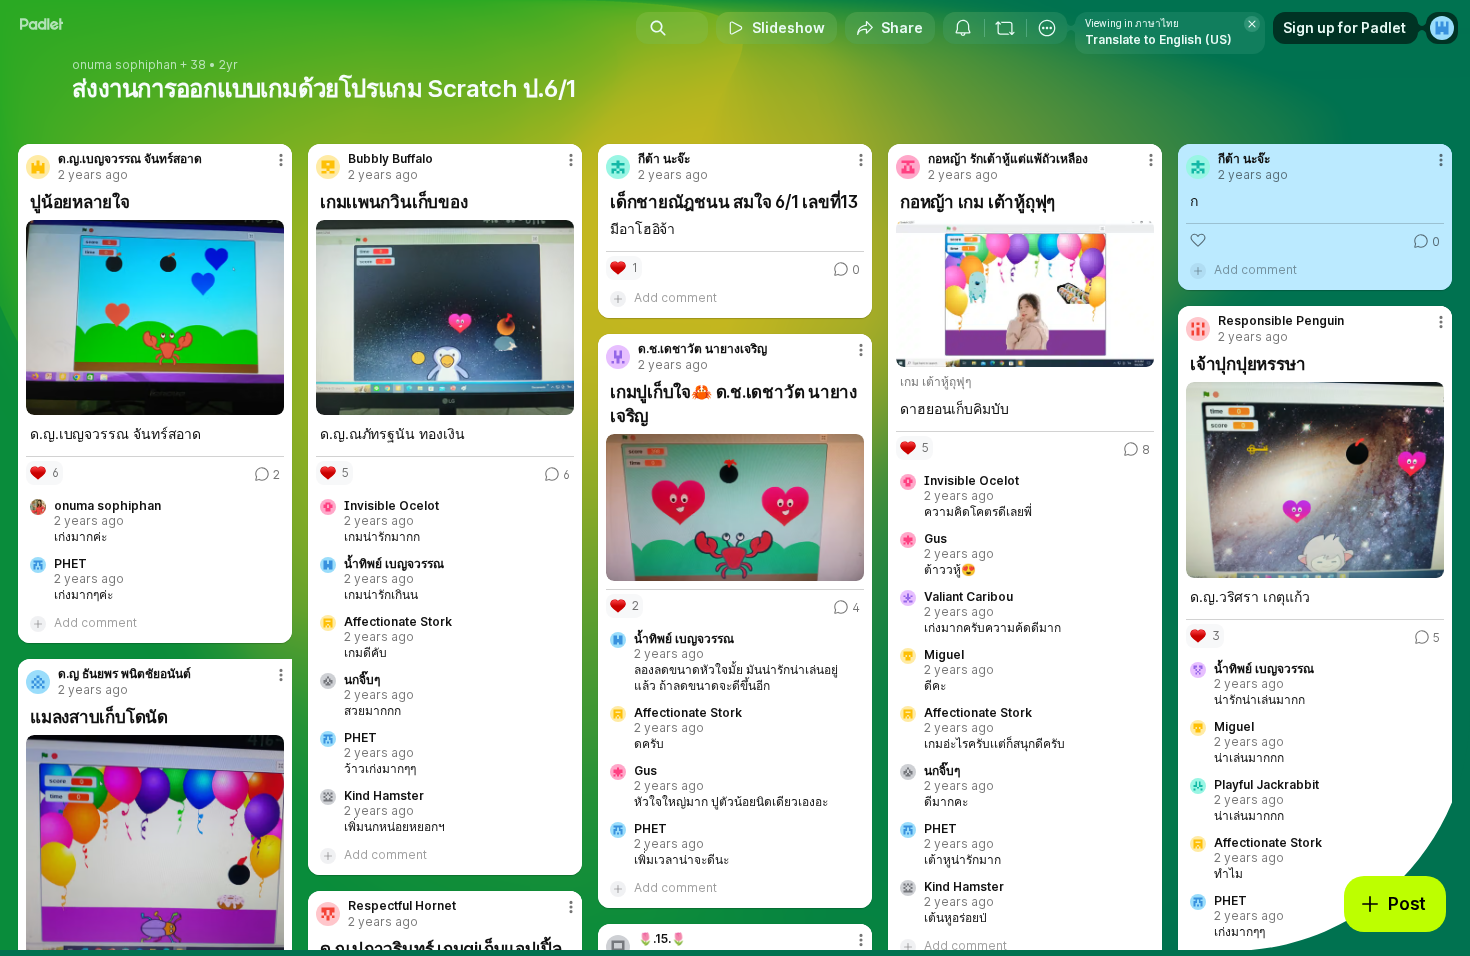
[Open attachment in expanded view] (155, 317)
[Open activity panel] (963, 28)
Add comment (95, 622)
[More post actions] (281, 160)
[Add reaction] (1198, 240)
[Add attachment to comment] (38, 623)
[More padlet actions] (1047, 28)
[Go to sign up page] (1442, 28)
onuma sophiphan (124, 65)
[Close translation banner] (1252, 24)
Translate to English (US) (1158, 39)
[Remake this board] (1005, 28)
